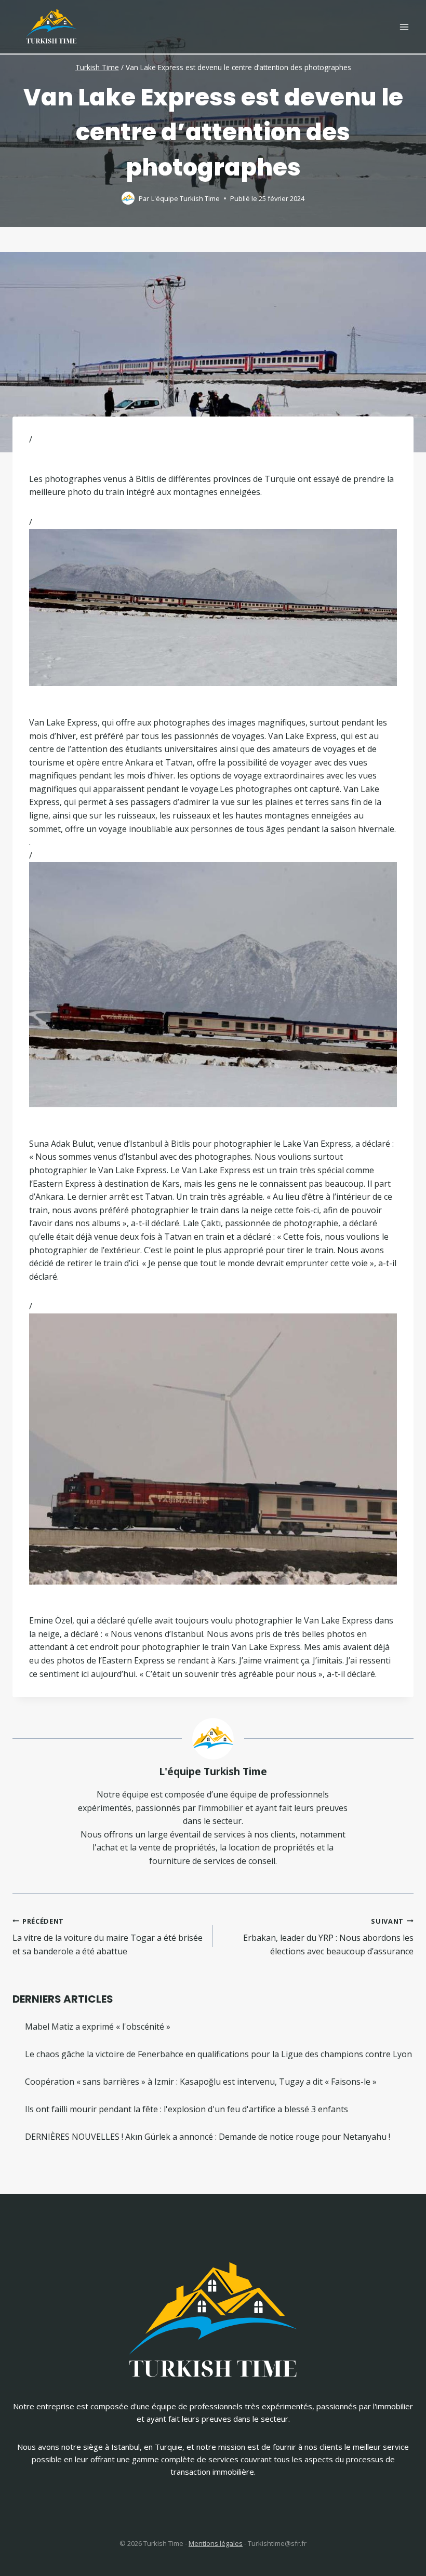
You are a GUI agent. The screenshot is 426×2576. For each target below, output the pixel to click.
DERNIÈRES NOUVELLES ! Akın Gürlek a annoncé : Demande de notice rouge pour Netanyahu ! (208, 2137)
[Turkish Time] (51, 24)
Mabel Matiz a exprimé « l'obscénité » (98, 2027)
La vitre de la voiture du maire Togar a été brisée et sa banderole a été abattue (108, 1937)
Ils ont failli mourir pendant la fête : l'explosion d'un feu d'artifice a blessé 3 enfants (187, 2109)
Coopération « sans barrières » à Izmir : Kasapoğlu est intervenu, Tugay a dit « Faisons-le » (201, 2082)
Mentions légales (216, 2543)
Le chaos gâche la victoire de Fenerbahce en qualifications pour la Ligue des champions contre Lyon (218, 2054)
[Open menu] (404, 27)
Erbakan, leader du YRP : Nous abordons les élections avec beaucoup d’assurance (328, 1937)
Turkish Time (97, 67)
